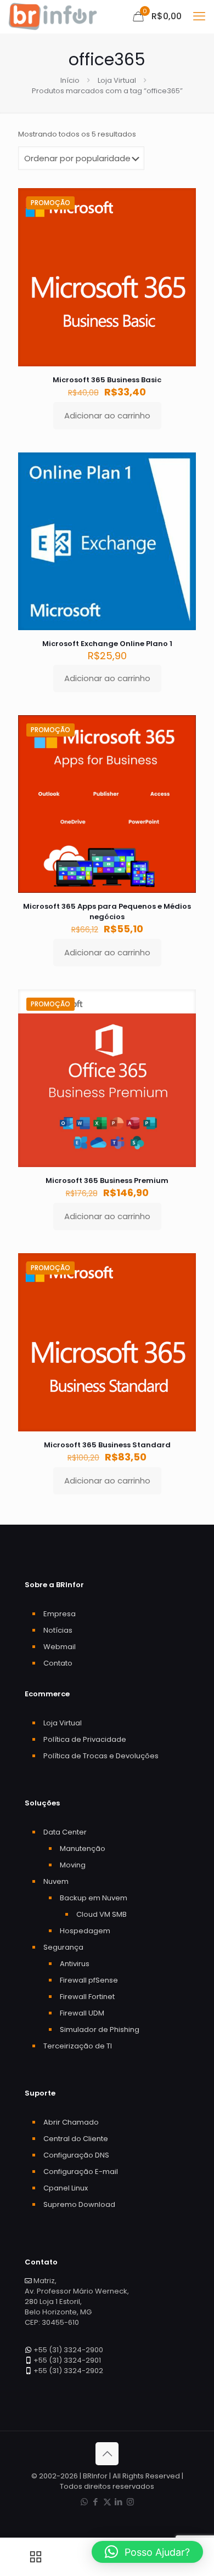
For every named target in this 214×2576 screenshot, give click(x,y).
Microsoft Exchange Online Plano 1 (107, 644)
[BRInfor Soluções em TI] (53, 16)
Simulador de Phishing (100, 2029)
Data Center (65, 1832)
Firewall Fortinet (87, 1997)
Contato (58, 1663)
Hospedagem (85, 1931)
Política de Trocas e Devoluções (101, 1756)
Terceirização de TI (78, 2046)
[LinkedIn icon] (119, 2502)
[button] (147, 2552)
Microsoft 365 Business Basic (107, 380)
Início (70, 80)
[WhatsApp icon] (84, 2502)
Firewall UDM (82, 2013)
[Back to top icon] (107, 2454)
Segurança (63, 1947)
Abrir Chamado (71, 2122)
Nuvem (56, 1881)
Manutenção (83, 1849)
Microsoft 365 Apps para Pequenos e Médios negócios (107, 911)
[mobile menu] (199, 16)
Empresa (60, 1614)
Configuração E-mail (81, 2172)
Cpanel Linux (66, 2188)
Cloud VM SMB (102, 1914)
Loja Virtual (117, 80)
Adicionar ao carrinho (107, 415)
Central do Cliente (76, 2139)
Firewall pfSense (89, 1980)
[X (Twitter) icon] (107, 2502)
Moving (73, 1865)
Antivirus (75, 1964)
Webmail (60, 1647)
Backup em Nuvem (94, 1898)
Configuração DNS (76, 2155)
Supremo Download (79, 2204)
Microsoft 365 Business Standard (107, 1445)
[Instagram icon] (130, 2502)
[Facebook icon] (96, 2502)
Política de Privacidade (85, 1739)
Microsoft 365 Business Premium (107, 1181)
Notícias (58, 1630)
